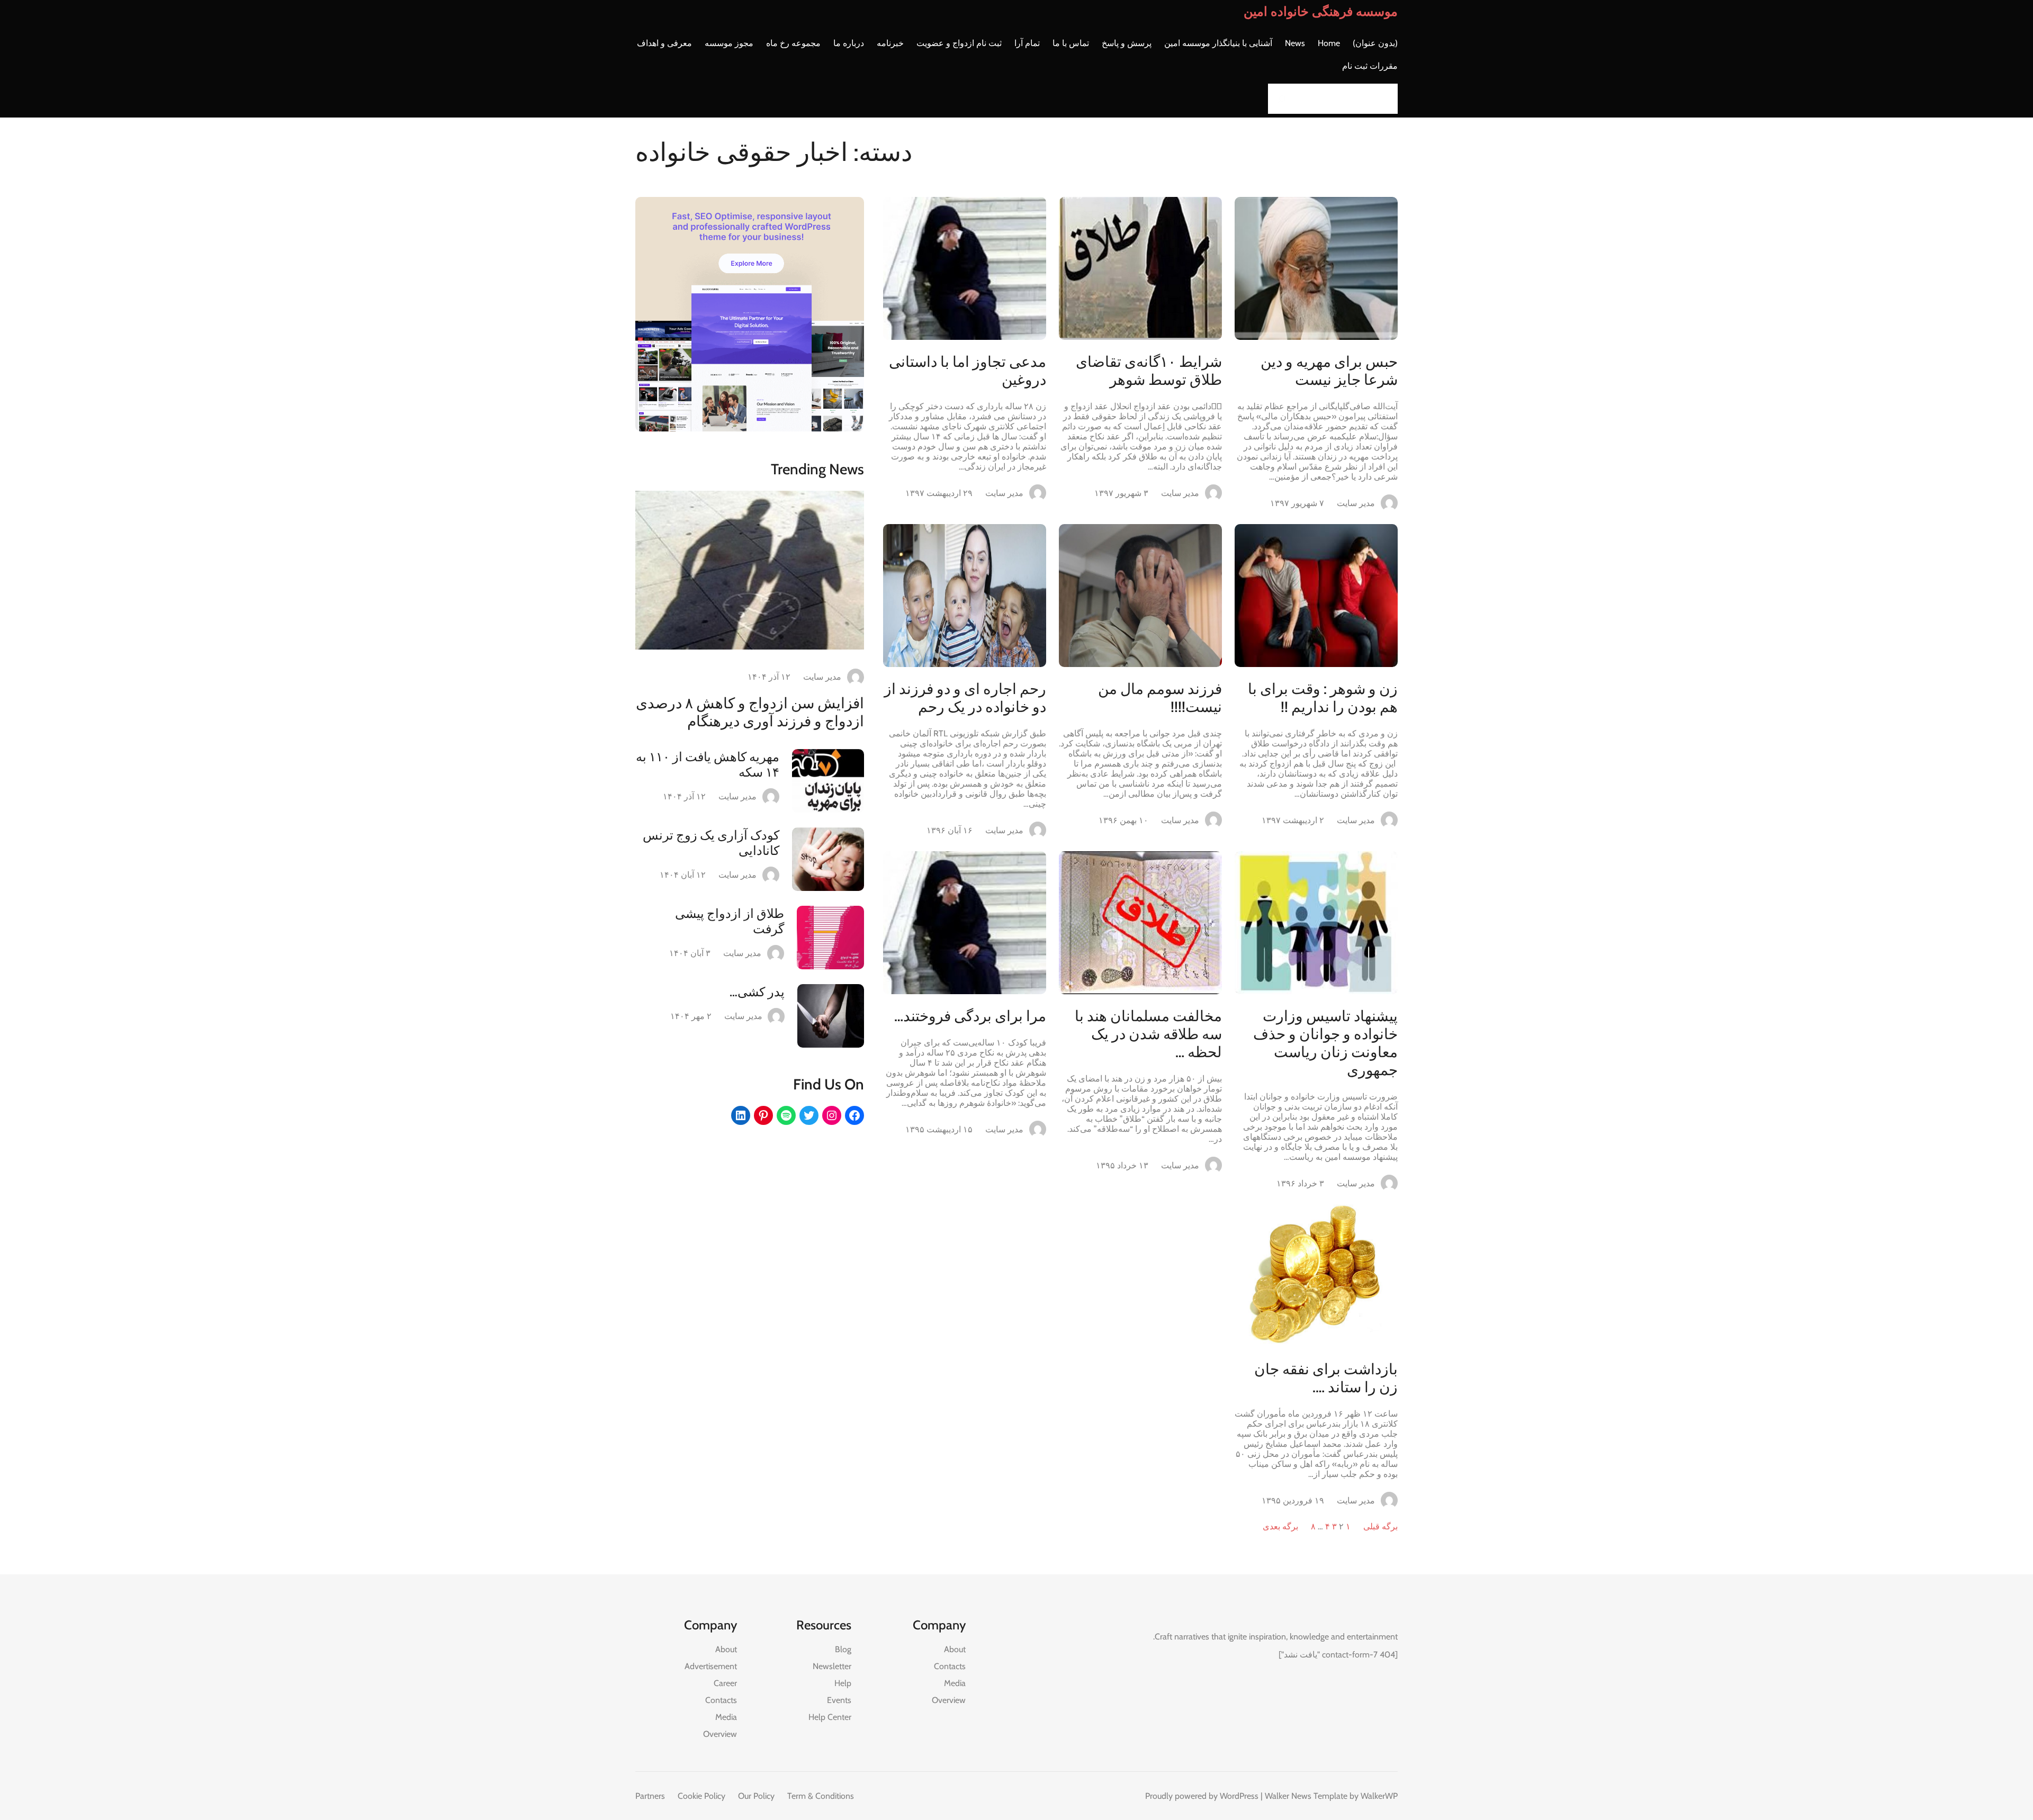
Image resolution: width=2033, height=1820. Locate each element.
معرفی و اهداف (664, 43)
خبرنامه (890, 43)
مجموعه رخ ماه (793, 43)
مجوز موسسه (729, 43)
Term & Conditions (821, 1796)
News (1295, 43)
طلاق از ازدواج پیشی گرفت (730, 921)
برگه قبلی (1380, 1526)
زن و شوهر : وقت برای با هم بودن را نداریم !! (1323, 698)
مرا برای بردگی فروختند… (970, 1016)
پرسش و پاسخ (1127, 43)
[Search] (1279, 99)
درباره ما (849, 43)
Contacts (950, 1666)
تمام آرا (1027, 43)
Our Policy (756, 1796)
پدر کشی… (757, 992)
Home (1329, 43)
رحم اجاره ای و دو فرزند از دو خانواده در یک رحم (965, 698)
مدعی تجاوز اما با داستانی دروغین (968, 371)
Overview (949, 1700)
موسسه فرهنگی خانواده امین (1321, 11)
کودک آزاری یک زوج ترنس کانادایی (711, 843)
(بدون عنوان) (1375, 43)
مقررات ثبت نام (1370, 66)
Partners (650, 1796)
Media (955, 1683)
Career (725, 1683)
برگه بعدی (1280, 1526)
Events (839, 1700)
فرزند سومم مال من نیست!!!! (1160, 698)
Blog (843, 1649)
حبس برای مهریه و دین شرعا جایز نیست (1329, 371)
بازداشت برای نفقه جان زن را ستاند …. (1326, 1378)
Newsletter (832, 1666)
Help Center (830, 1717)
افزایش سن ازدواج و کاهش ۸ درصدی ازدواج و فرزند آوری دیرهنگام (750, 712)
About (955, 1649)
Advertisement (711, 1666)
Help (843, 1683)
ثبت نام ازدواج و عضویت (959, 43)
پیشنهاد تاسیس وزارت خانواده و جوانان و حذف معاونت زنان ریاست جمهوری (1325, 1043)
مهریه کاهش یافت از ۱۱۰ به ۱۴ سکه (708, 764)
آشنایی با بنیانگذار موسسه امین (1218, 43)
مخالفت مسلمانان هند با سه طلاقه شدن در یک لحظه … (1148, 1034)
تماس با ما (1071, 43)
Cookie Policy (701, 1796)
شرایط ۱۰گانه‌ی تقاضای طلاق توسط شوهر (1149, 371)
